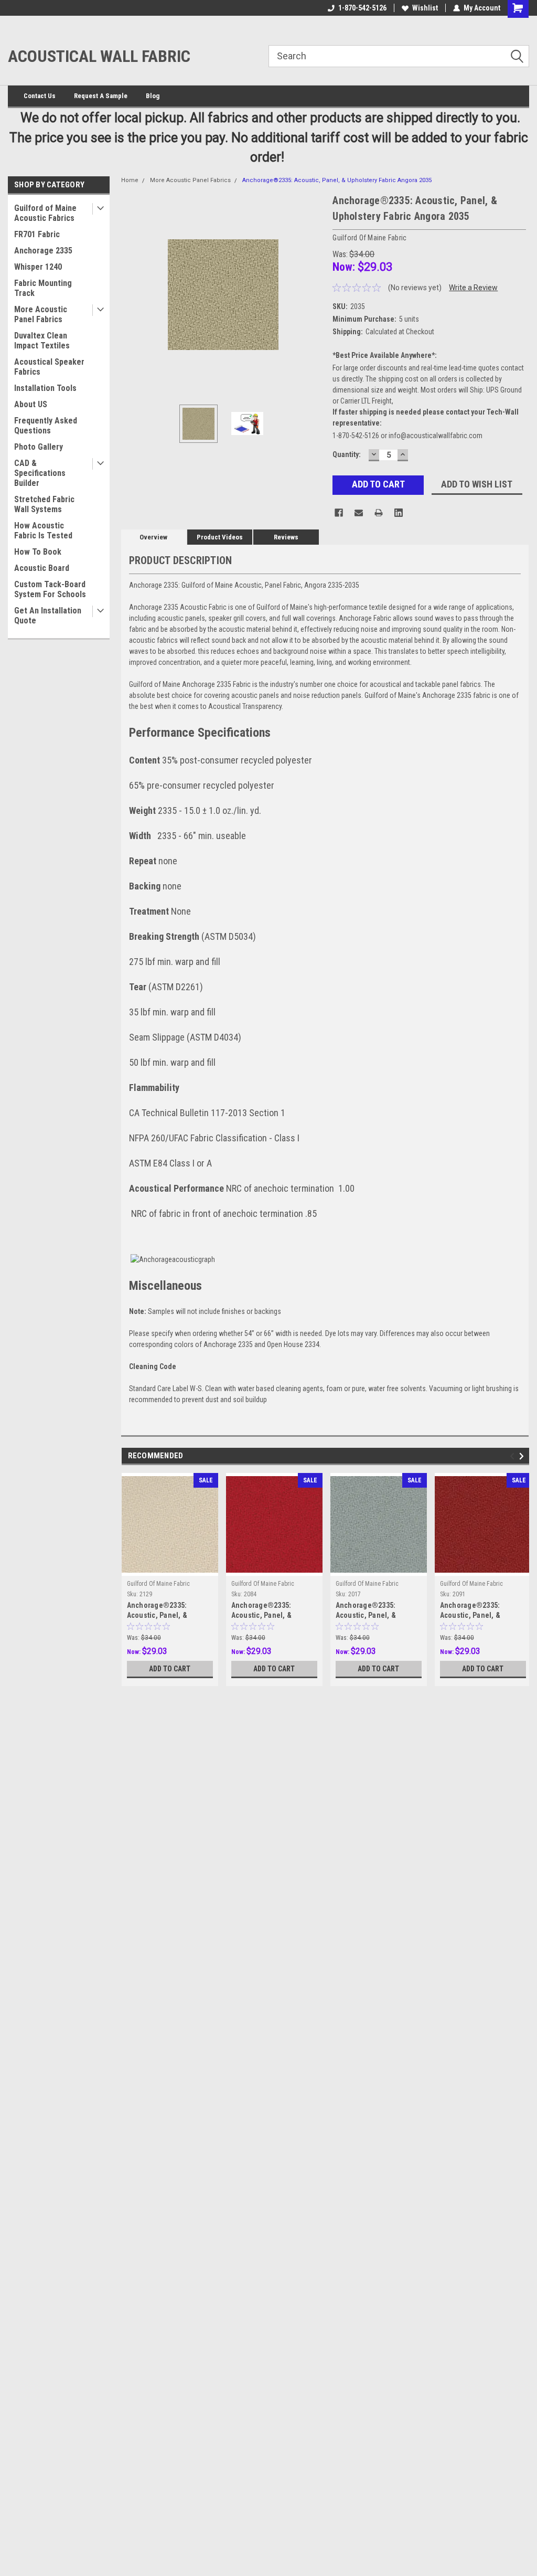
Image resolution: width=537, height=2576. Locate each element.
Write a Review (473, 288)
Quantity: (347, 454)
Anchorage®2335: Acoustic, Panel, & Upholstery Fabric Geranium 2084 (262, 1611)
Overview (153, 537)
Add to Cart (170, 1669)
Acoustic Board (42, 568)
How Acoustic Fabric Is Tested (43, 531)
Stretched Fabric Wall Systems (44, 504)
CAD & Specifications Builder (40, 473)
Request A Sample (101, 96)
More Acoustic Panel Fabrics (41, 314)
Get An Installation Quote (48, 616)
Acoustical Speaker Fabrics (49, 367)
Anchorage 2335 (43, 251)
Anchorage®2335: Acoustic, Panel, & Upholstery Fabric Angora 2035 (337, 180)
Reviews (286, 537)
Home (130, 180)
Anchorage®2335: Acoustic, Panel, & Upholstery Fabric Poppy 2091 (480, 1611)
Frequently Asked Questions (46, 426)
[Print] (379, 513)
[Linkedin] (399, 513)
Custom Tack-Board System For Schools (50, 589)
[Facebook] (339, 513)
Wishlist (425, 8)
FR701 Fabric (37, 234)
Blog (153, 96)
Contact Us (40, 96)
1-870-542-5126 (362, 8)
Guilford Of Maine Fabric (158, 1584)
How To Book (38, 552)
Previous (132, 295)
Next (314, 295)
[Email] (359, 513)
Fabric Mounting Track (43, 288)
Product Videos (220, 537)
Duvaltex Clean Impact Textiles (42, 341)
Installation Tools (45, 388)
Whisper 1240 (38, 267)
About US (31, 404)
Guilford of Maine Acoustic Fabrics (45, 213)
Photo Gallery (39, 447)
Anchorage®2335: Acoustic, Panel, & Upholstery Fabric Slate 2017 (374, 1611)
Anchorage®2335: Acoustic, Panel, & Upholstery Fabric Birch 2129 (165, 1611)
